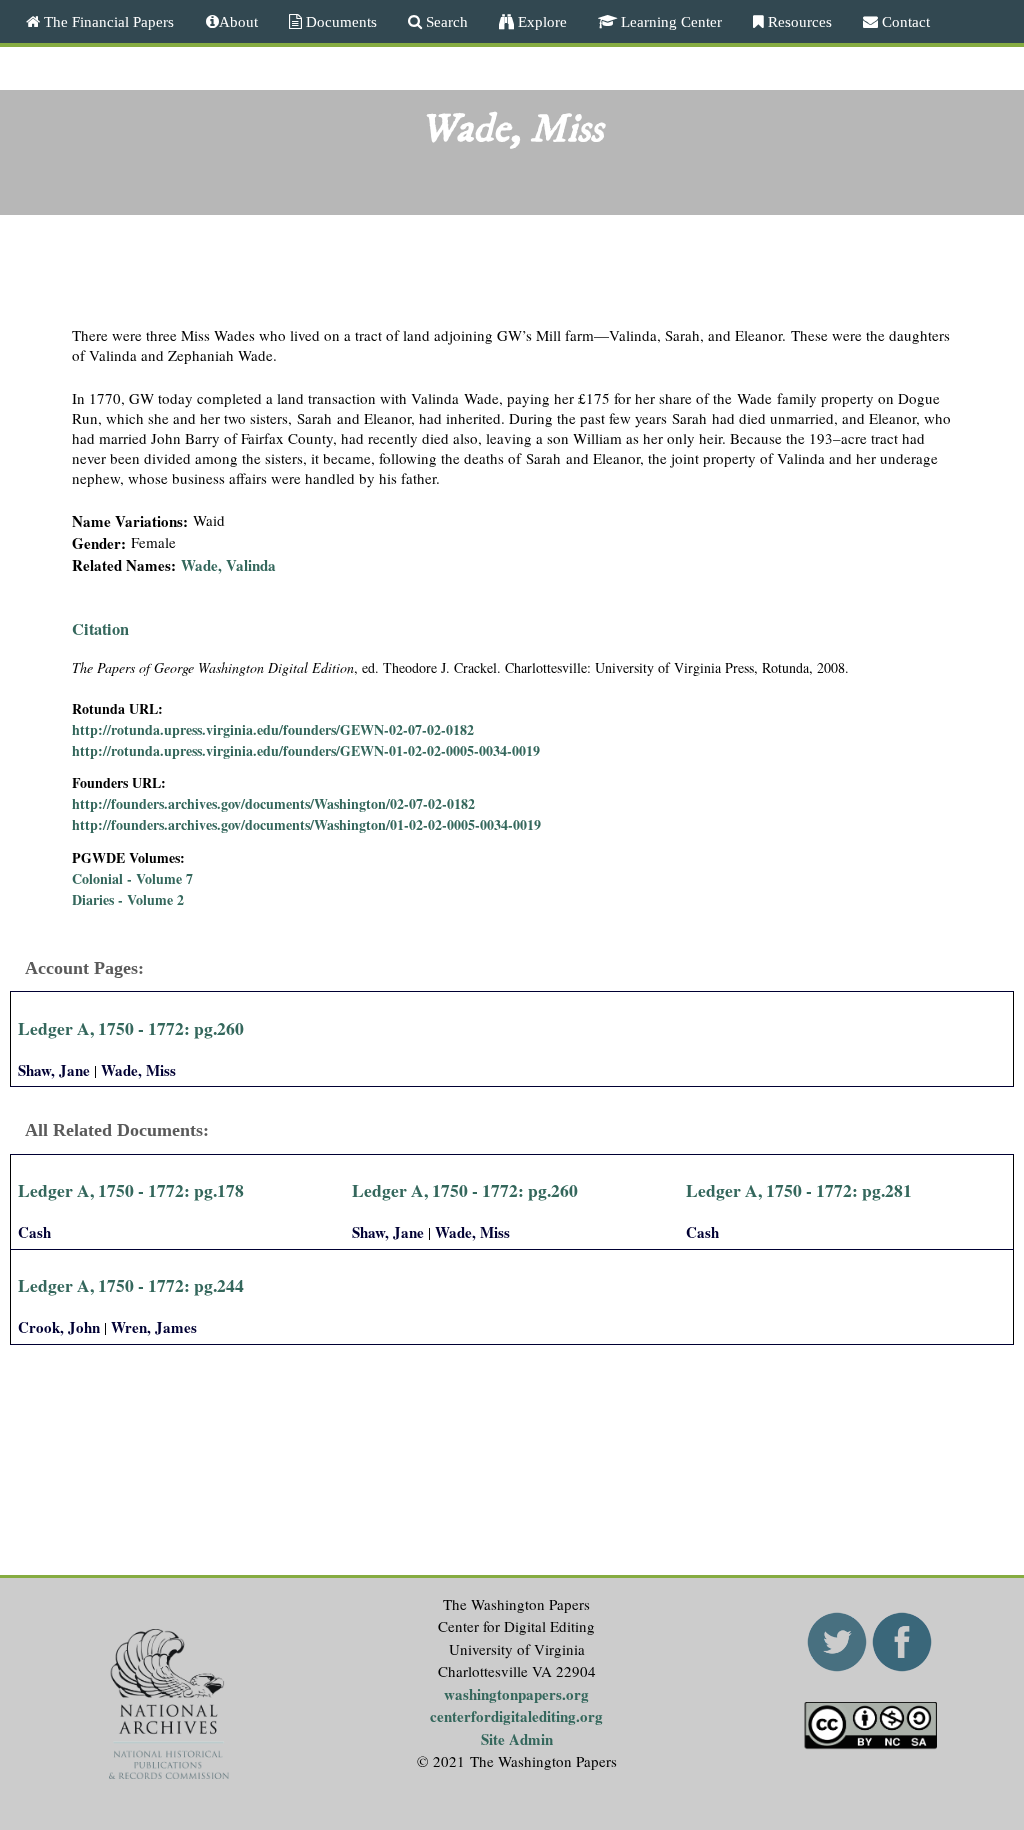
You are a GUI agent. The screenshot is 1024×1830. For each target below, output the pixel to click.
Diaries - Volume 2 (128, 899)
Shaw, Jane (54, 1070)
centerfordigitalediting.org (516, 1716)
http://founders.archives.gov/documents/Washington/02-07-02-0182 (273, 803)
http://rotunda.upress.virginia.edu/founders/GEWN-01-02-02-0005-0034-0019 (306, 750)
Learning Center (669, 21)
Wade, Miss (138, 1070)
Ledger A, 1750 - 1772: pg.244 (131, 1285)
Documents (339, 21)
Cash (34, 1232)
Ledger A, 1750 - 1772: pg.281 (799, 1190)
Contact (904, 21)
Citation (100, 629)
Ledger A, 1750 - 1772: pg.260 (131, 1028)
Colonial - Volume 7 (132, 878)
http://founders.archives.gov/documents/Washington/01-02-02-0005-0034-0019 (306, 824)
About (238, 21)
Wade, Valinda (228, 565)
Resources (798, 21)
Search (445, 21)
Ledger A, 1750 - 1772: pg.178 (131, 1190)
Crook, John (59, 1327)
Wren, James (154, 1327)
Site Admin (517, 1739)
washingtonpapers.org (516, 1694)
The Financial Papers (107, 21)
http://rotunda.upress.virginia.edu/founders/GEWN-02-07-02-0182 (273, 729)
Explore (540, 21)
